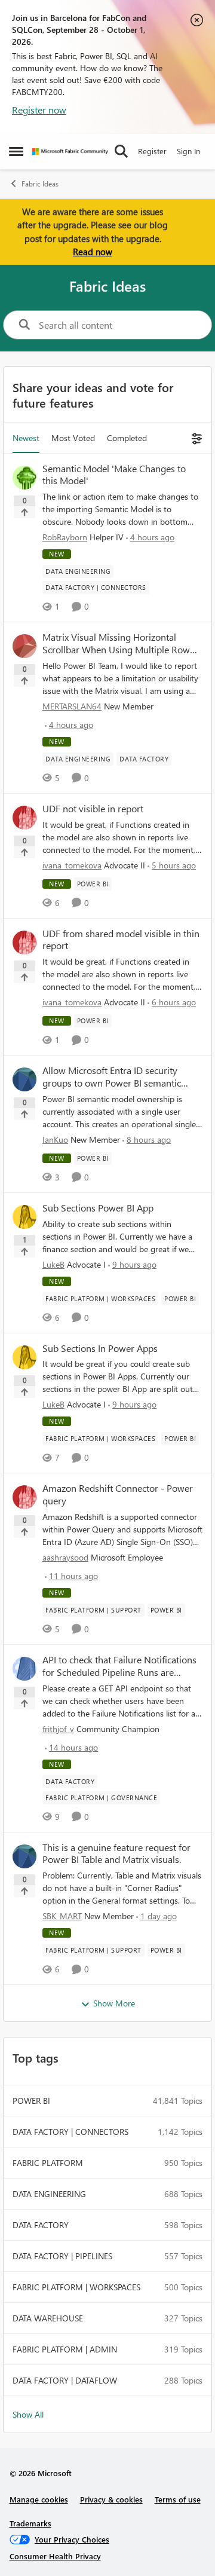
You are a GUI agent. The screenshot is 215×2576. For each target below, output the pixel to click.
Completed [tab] (127, 438)
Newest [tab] (26, 438)
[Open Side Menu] (16, 151)
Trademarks (30, 2523)
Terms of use (178, 2499)
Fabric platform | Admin (65, 2349)
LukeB (53, 1264)
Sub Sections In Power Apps (100, 1348)
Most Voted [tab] (73, 438)
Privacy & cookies (111, 2499)
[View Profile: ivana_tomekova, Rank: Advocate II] (24, 818)
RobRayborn (65, 537)
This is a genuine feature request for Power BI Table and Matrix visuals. (116, 1854)
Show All (28, 2414)
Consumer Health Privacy (55, 2556)
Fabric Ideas (40, 184)
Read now (93, 252)
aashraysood (65, 1557)
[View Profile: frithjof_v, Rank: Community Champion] (24, 1669)
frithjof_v (58, 1729)
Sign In (188, 151)
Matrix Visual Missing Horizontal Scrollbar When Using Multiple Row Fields (116, 644)
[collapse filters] (195, 438)
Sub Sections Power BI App (98, 1208)
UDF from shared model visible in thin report (121, 940)
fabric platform (48, 2163)
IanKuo (55, 1139)
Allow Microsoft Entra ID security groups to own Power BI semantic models (112, 1077)
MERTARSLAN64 (72, 706)
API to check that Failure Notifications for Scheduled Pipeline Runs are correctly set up (119, 1666)
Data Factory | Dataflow (65, 2380)
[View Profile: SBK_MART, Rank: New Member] (24, 1856)
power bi (31, 2101)
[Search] (121, 151)
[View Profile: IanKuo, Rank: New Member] (24, 1079)
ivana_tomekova (72, 865)
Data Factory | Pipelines (62, 2256)
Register (152, 151)
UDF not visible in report (93, 809)
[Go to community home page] (70, 152)
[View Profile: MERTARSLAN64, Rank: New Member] (24, 646)
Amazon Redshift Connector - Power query (118, 1494)
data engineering (49, 2194)
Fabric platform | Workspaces (76, 2287)
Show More (114, 2003)
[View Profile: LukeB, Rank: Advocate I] (24, 1217)
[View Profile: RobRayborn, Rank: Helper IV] (24, 478)
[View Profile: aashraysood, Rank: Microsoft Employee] (24, 1497)
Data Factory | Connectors (70, 2132)
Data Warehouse (48, 2318)
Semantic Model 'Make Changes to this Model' (114, 475)
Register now (39, 110)
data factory (41, 2225)
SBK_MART (62, 1916)
